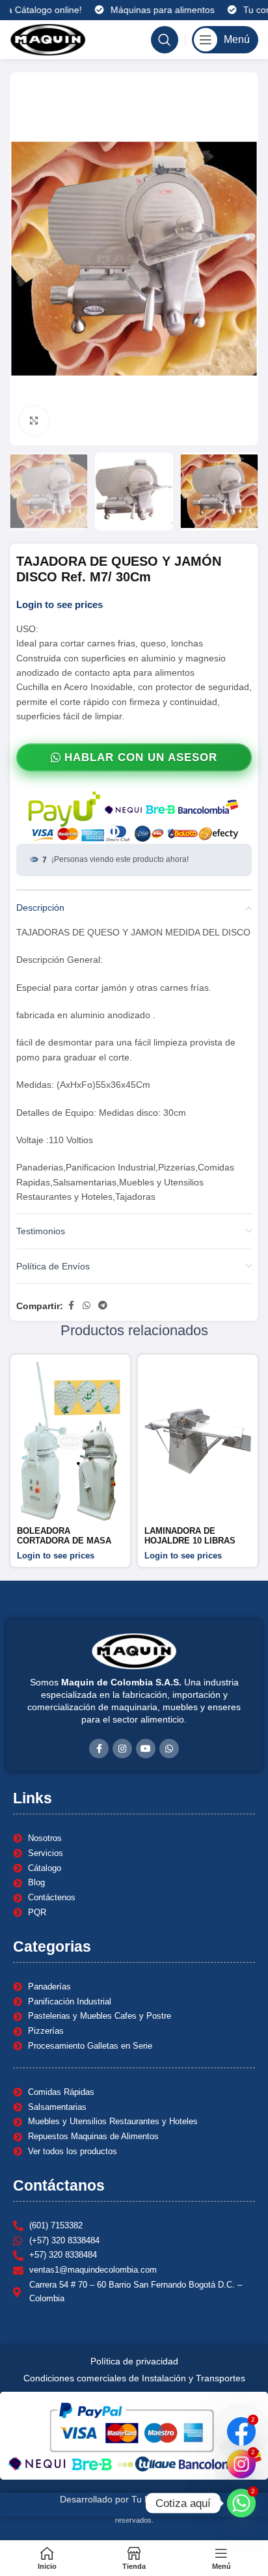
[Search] (165, 40)
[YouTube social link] (146, 1749)
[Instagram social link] (122, 1749)
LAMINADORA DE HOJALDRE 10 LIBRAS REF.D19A (190, 1541)
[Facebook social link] (71, 1306)
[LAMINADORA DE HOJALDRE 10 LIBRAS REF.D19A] (198, 1441)
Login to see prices (60, 605)
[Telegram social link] (103, 1306)
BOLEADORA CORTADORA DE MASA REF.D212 (64, 1541)
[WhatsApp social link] (87, 1306)
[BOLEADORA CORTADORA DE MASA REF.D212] (70, 1441)
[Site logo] (48, 39)
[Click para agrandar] (34, 421)
